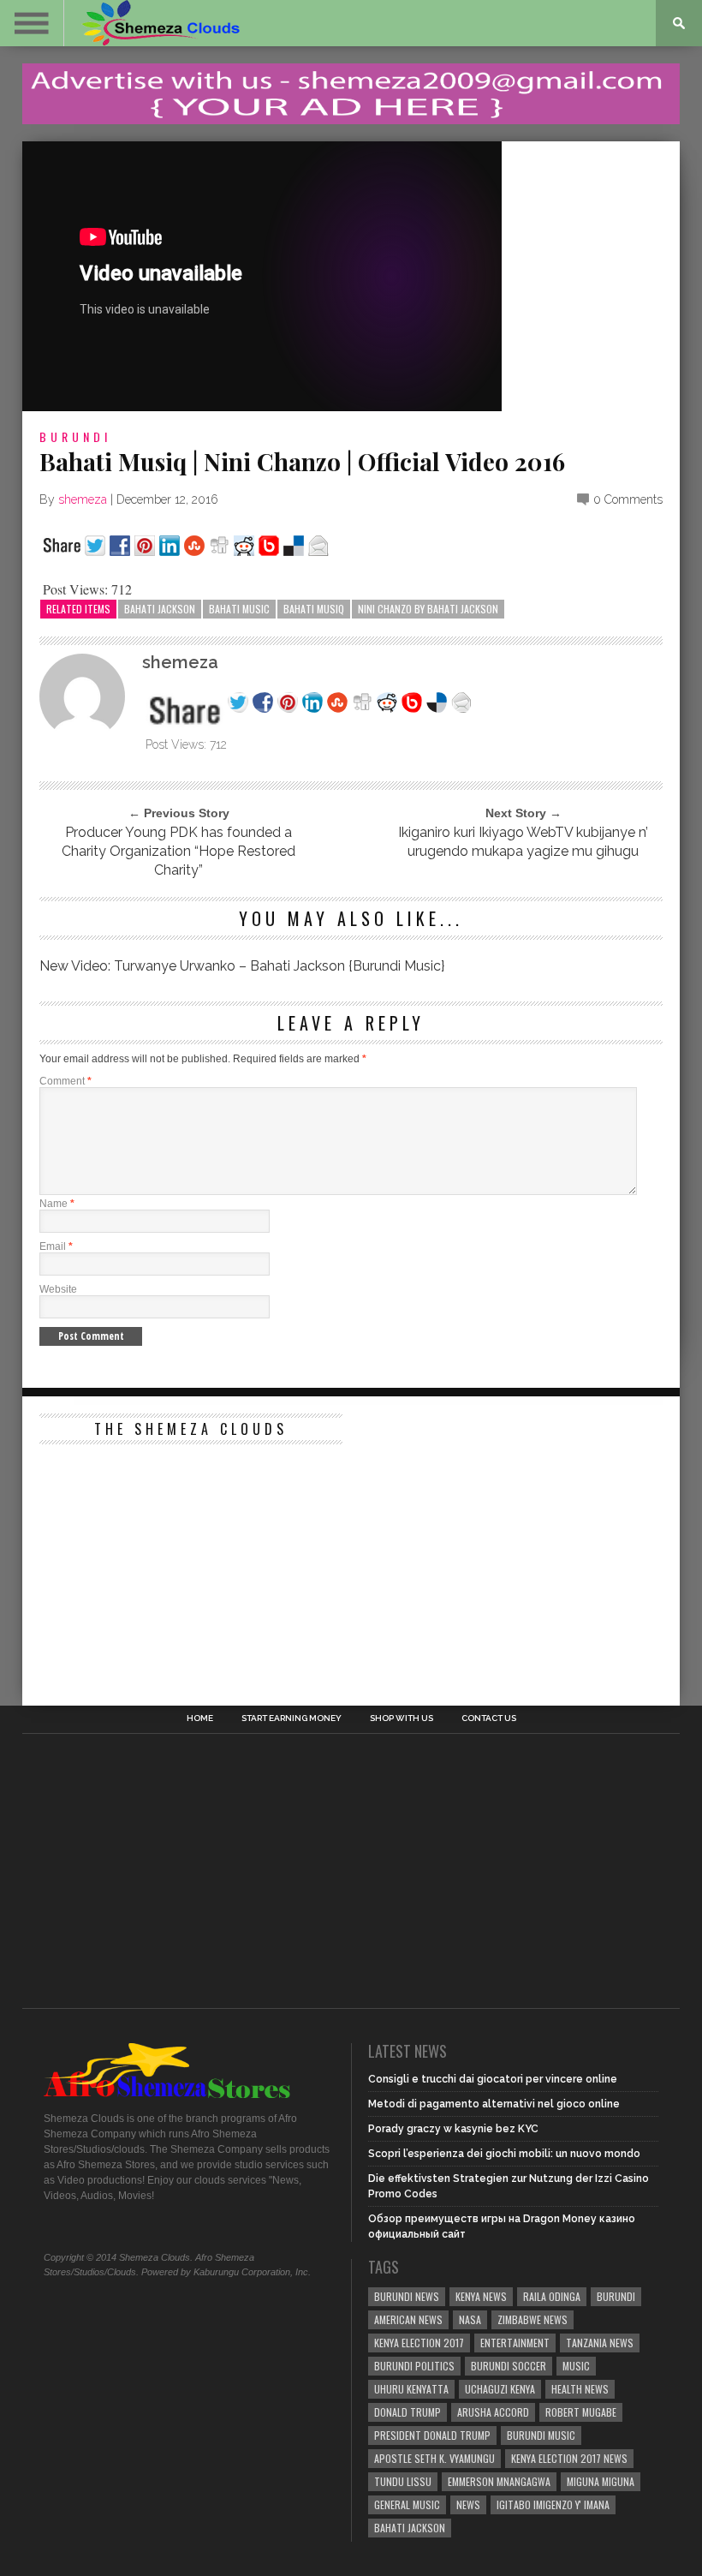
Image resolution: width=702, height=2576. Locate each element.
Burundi (75, 436)
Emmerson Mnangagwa (499, 2481)
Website (58, 1289)
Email (56, 1246)
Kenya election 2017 (419, 2343)
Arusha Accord (493, 2412)
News (468, 2504)
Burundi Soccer (509, 2366)
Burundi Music (541, 2435)
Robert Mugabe (581, 2412)
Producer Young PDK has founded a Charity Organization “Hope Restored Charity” (178, 851)
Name (57, 1204)
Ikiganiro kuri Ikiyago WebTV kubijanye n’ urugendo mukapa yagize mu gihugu (523, 842)
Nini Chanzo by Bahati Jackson (428, 609)
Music (576, 2366)
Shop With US (402, 1718)
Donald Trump (408, 2412)
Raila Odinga (552, 2296)
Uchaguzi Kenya (500, 2389)
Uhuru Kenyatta (411, 2389)
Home (200, 1718)
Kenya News (481, 2296)
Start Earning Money (292, 1718)
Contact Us (489, 1718)
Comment (65, 1081)
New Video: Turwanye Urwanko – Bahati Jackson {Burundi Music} (242, 966)
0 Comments (628, 499)
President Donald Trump (432, 2435)
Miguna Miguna (601, 2481)
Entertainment (515, 2343)
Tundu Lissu (403, 2481)
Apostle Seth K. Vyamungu (434, 2458)
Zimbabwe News (532, 2319)
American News (408, 2319)
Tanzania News (600, 2343)
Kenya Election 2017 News (569, 2458)
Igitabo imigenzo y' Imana (553, 2504)
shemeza (83, 499)
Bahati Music (239, 609)
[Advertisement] (168, 1560)
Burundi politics (414, 2366)
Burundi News (407, 2296)
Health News (580, 2389)
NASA (470, 2319)
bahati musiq (314, 609)
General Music (407, 2504)
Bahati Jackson (160, 609)
